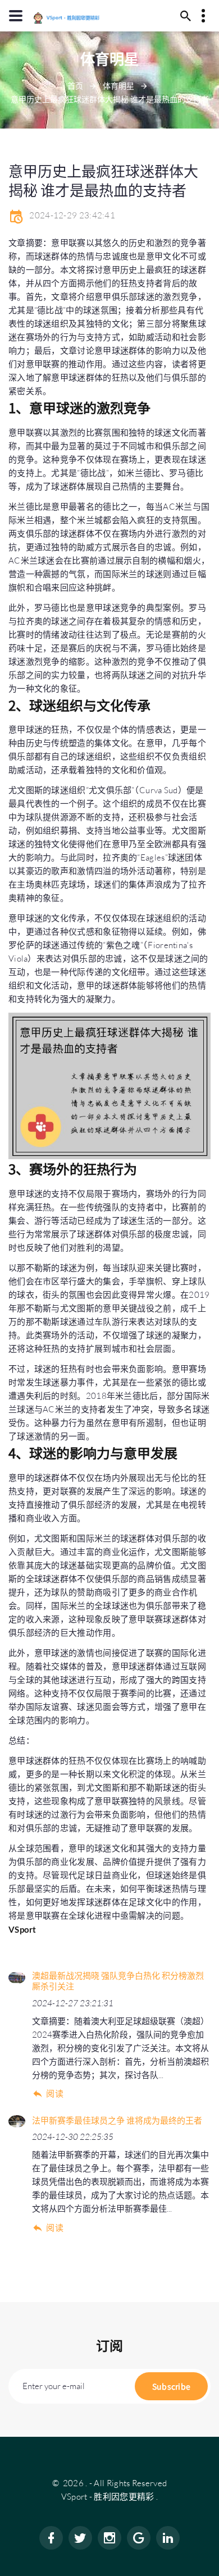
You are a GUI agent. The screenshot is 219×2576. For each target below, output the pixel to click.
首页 (75, 86)
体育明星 (118, 86)
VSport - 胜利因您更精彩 (108, 2497)
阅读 (55, 2094)
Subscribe (172, 2386)
